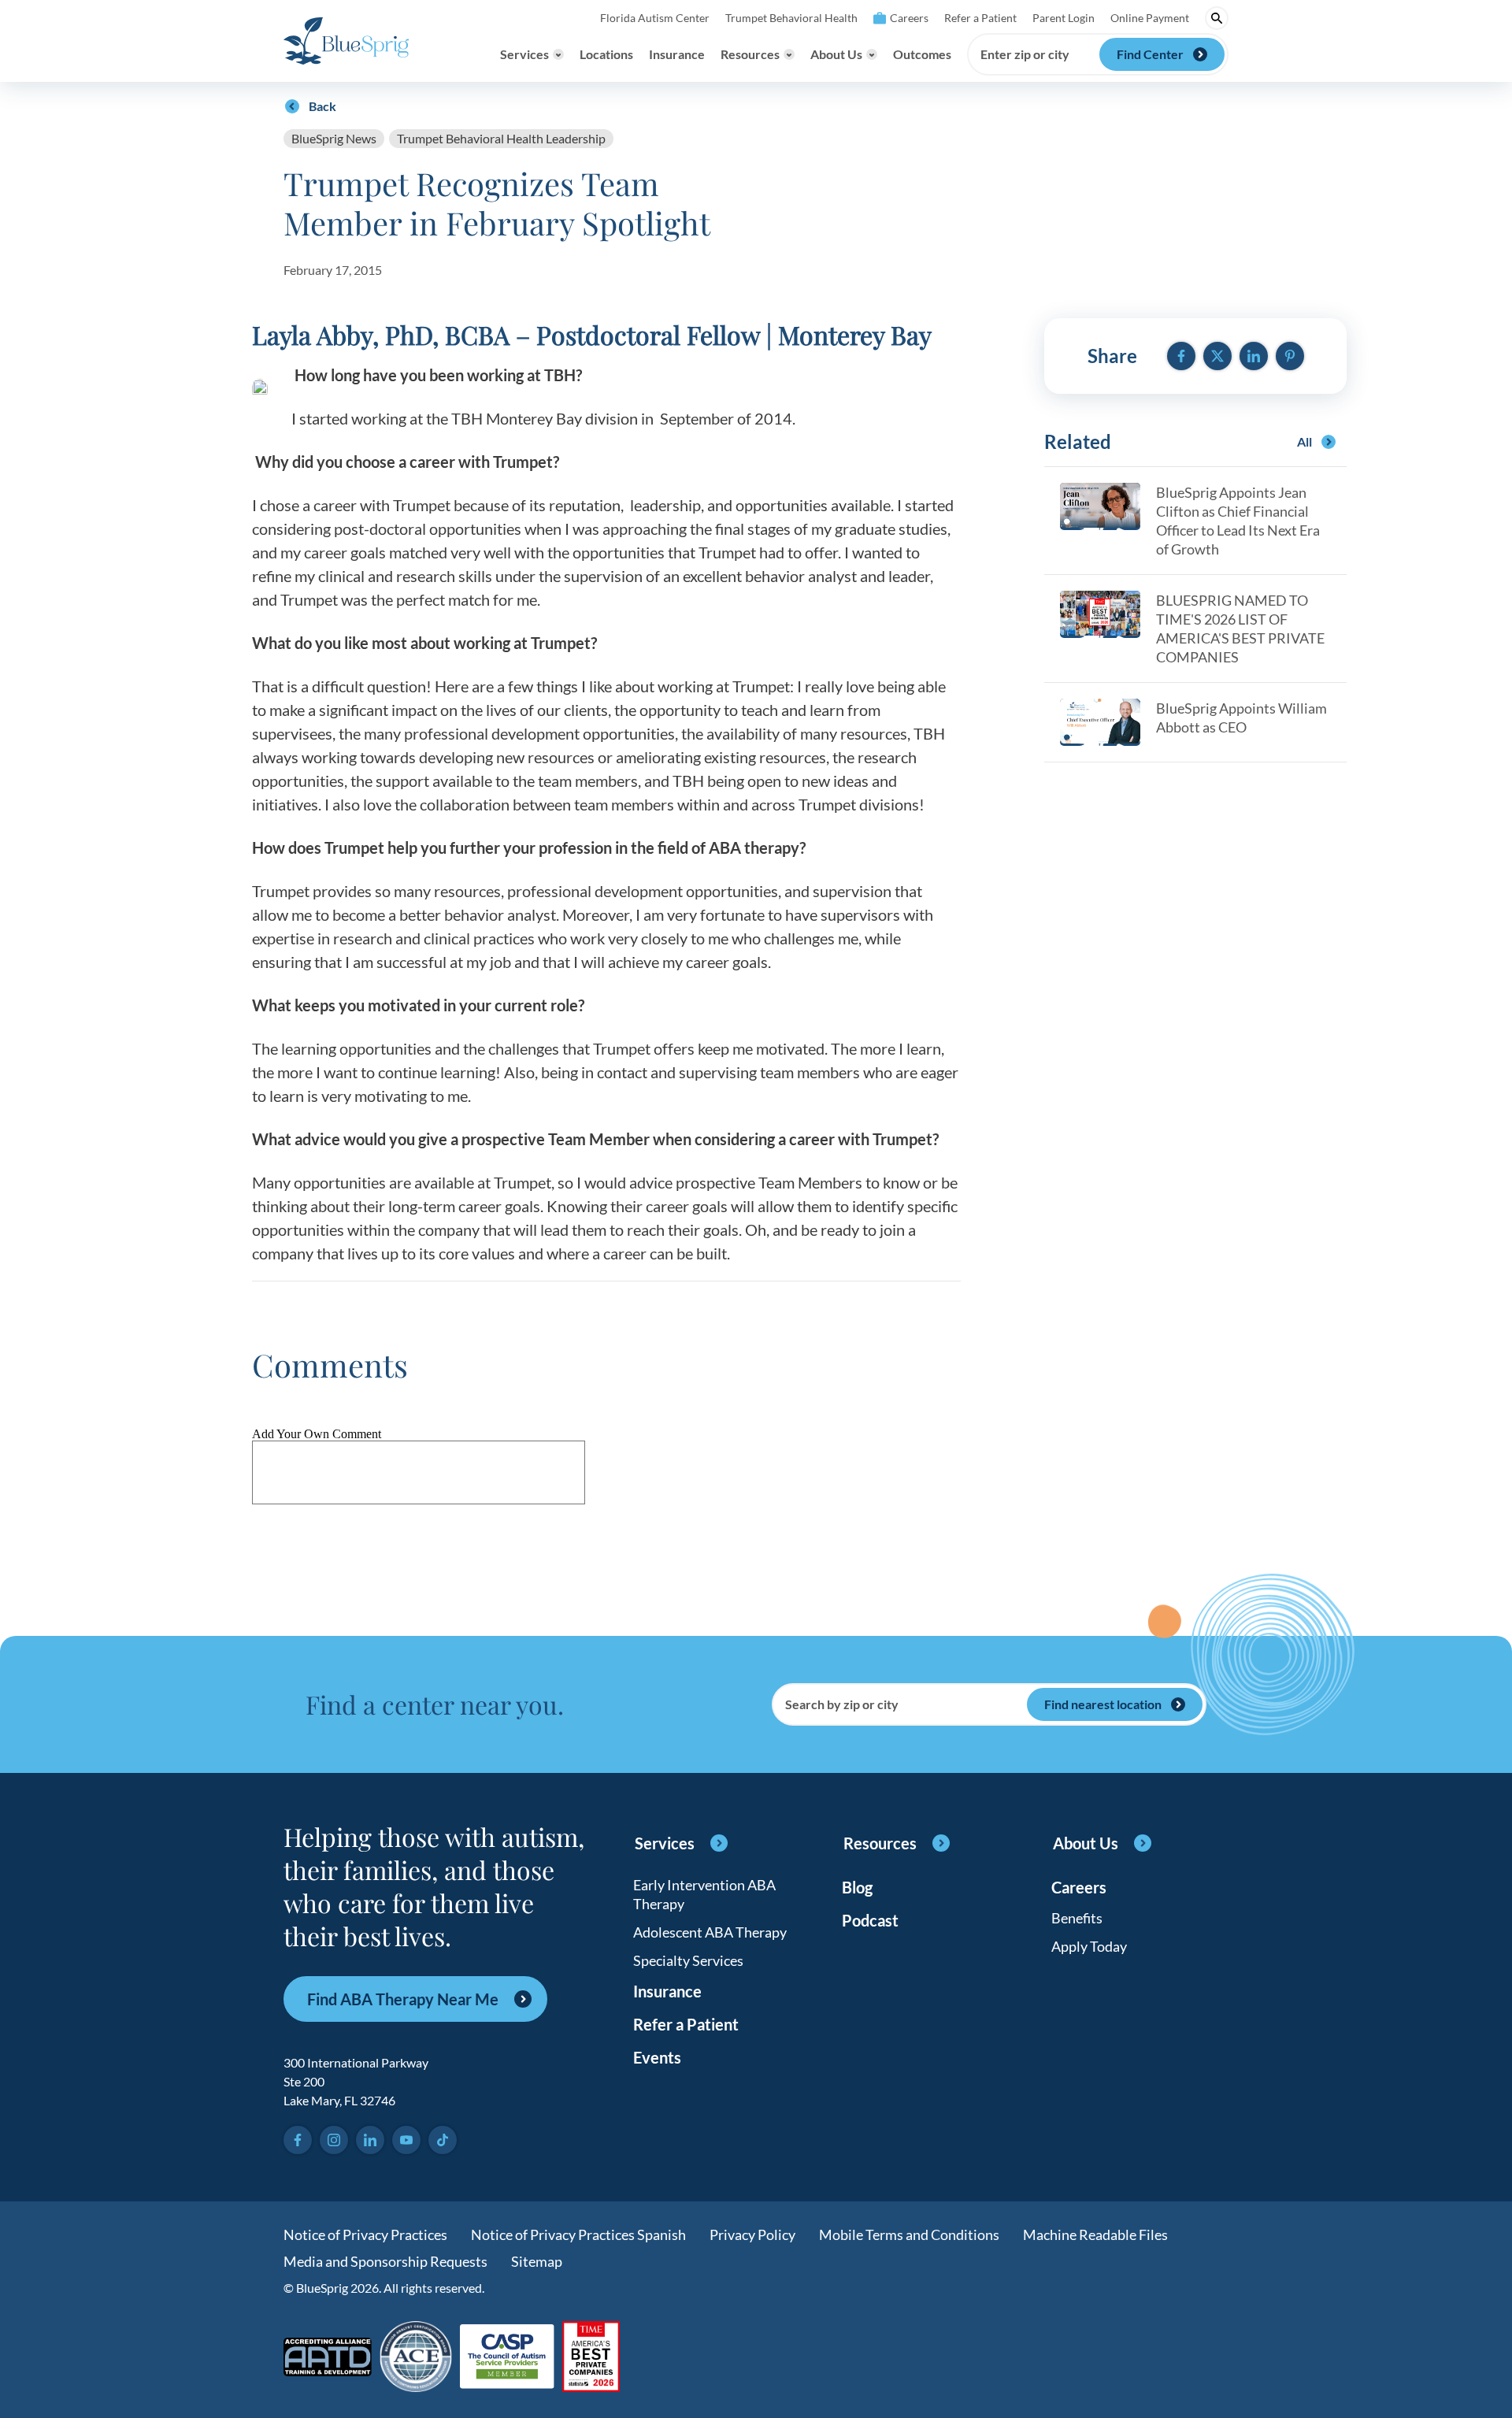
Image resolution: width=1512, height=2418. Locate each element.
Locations (606, 54)
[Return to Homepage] (346, 41)
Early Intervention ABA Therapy (704, 1894)
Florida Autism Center (655, 18)
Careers (909, 18)
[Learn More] (591, 2358)
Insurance (677, 54)
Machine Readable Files (1095, 2234)
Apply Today (1089, 1946)
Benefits (1077, 1918)
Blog (857, 1887)
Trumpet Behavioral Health (791, 18)
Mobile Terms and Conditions (909, 2234)
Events (657, 2057)
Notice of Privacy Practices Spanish (578, 2234)
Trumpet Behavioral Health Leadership (501, 138)
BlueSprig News (334, 138)
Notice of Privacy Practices (365, 2234)
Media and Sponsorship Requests (385, 2261)
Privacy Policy (752, 2234)
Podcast (870, 1920)
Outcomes (922, 54)
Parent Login (1064, 18)
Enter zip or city (1025, 54)
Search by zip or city (842, 1704)
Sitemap (537, 2261)
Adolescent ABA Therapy (710, 1932)
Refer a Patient (980, 18)
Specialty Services (688, 1960)
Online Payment (1150, 18)
